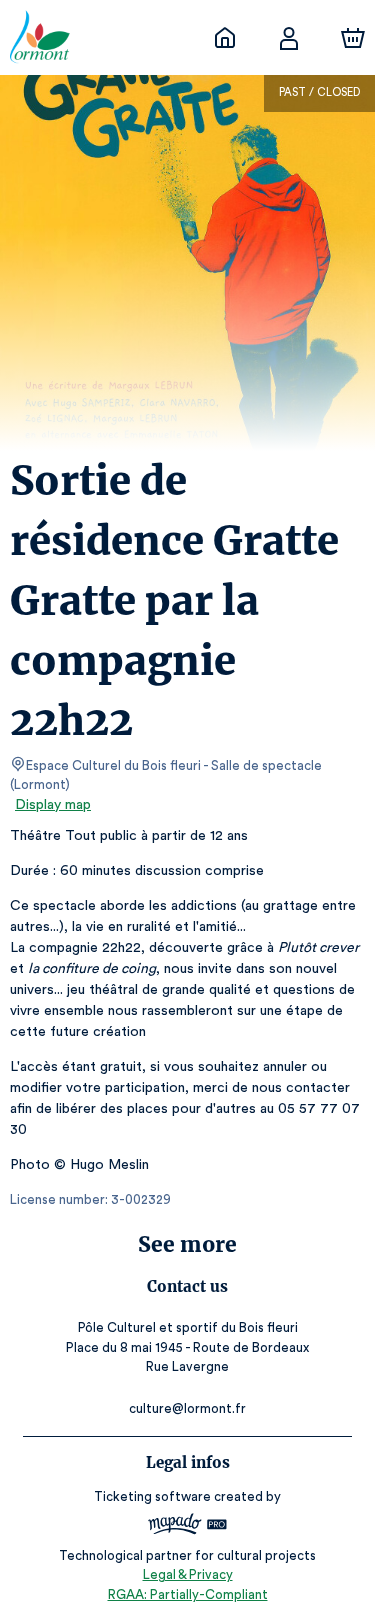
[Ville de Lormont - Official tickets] (225, 38)
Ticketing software (152, 1496)
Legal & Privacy (188, 1574)
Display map (53, 805)
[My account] (289, 38)
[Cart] (353, 38)
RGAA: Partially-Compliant (188, 1594)
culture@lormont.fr (187, 1408)
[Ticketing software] (188, 1526)
